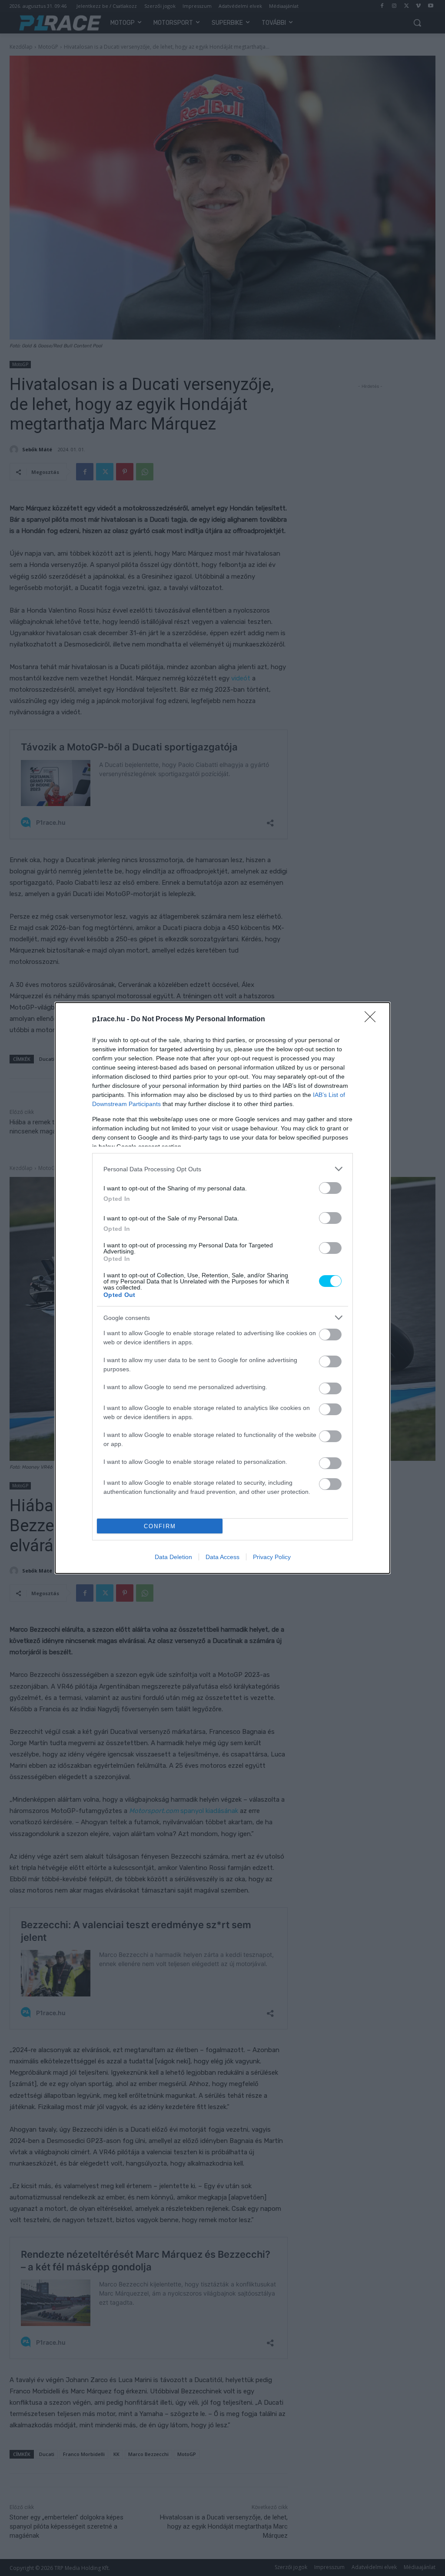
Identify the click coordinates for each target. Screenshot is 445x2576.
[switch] (330, 1188)
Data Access (222, 1557)
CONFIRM (160, 1526)
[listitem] (222, 1169)
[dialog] (222, 1288)
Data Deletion (173, 1557)
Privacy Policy (272, 1557)
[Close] (373, 1020)
